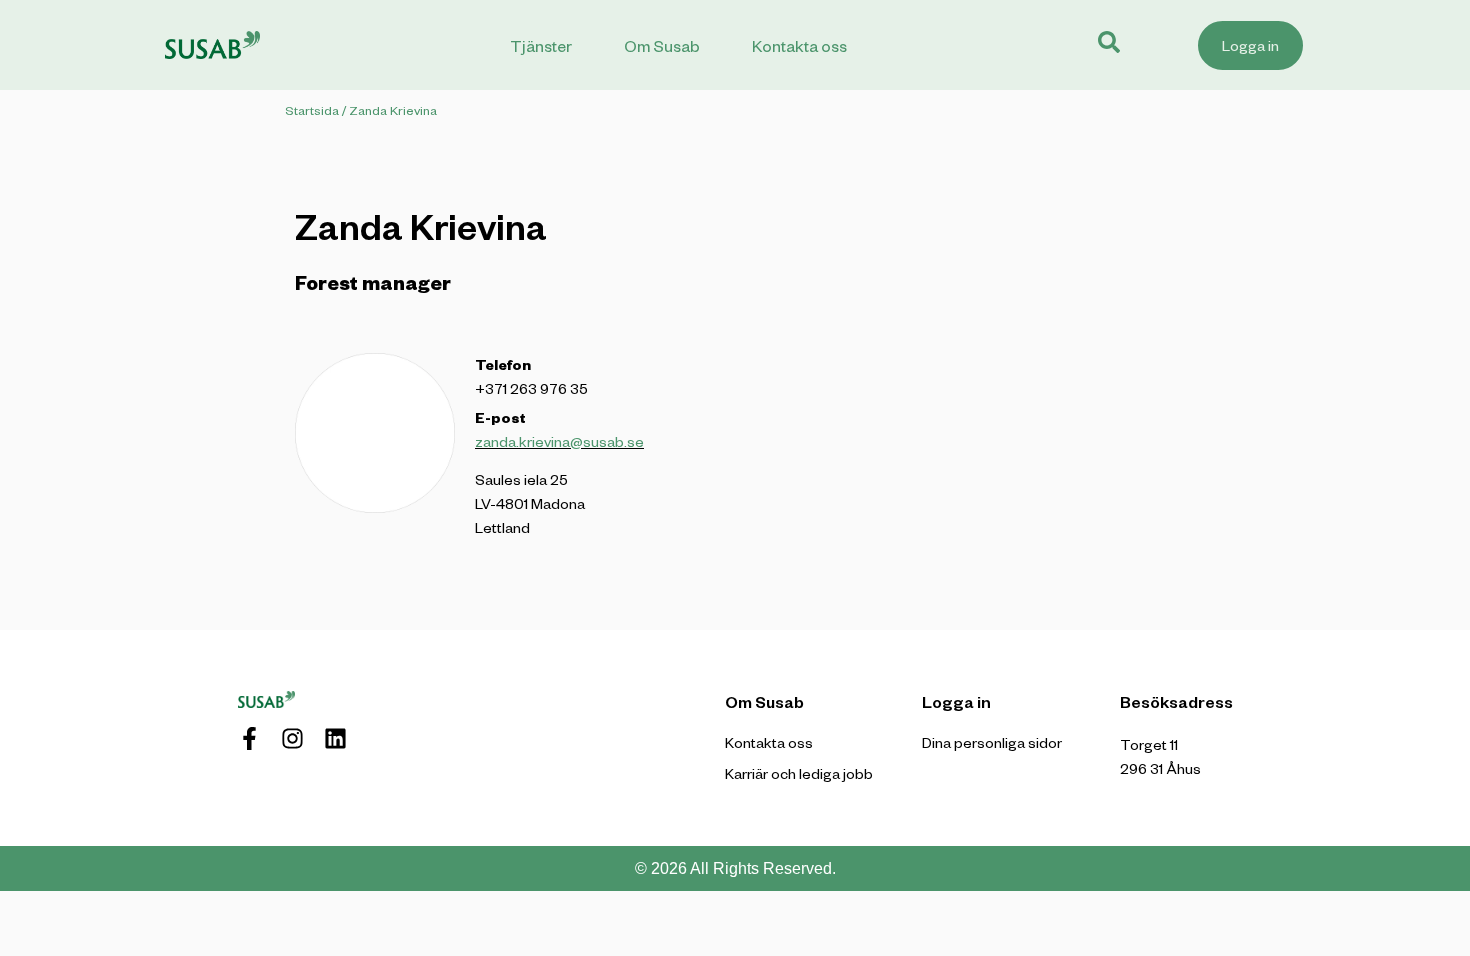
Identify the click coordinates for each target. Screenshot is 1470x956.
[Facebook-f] (249, 738)
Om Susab (662, 45)
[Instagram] (292, 738)
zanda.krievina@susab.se (559, 441)
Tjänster (541, 45)
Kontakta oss (799, 45)
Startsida (312, 110)
